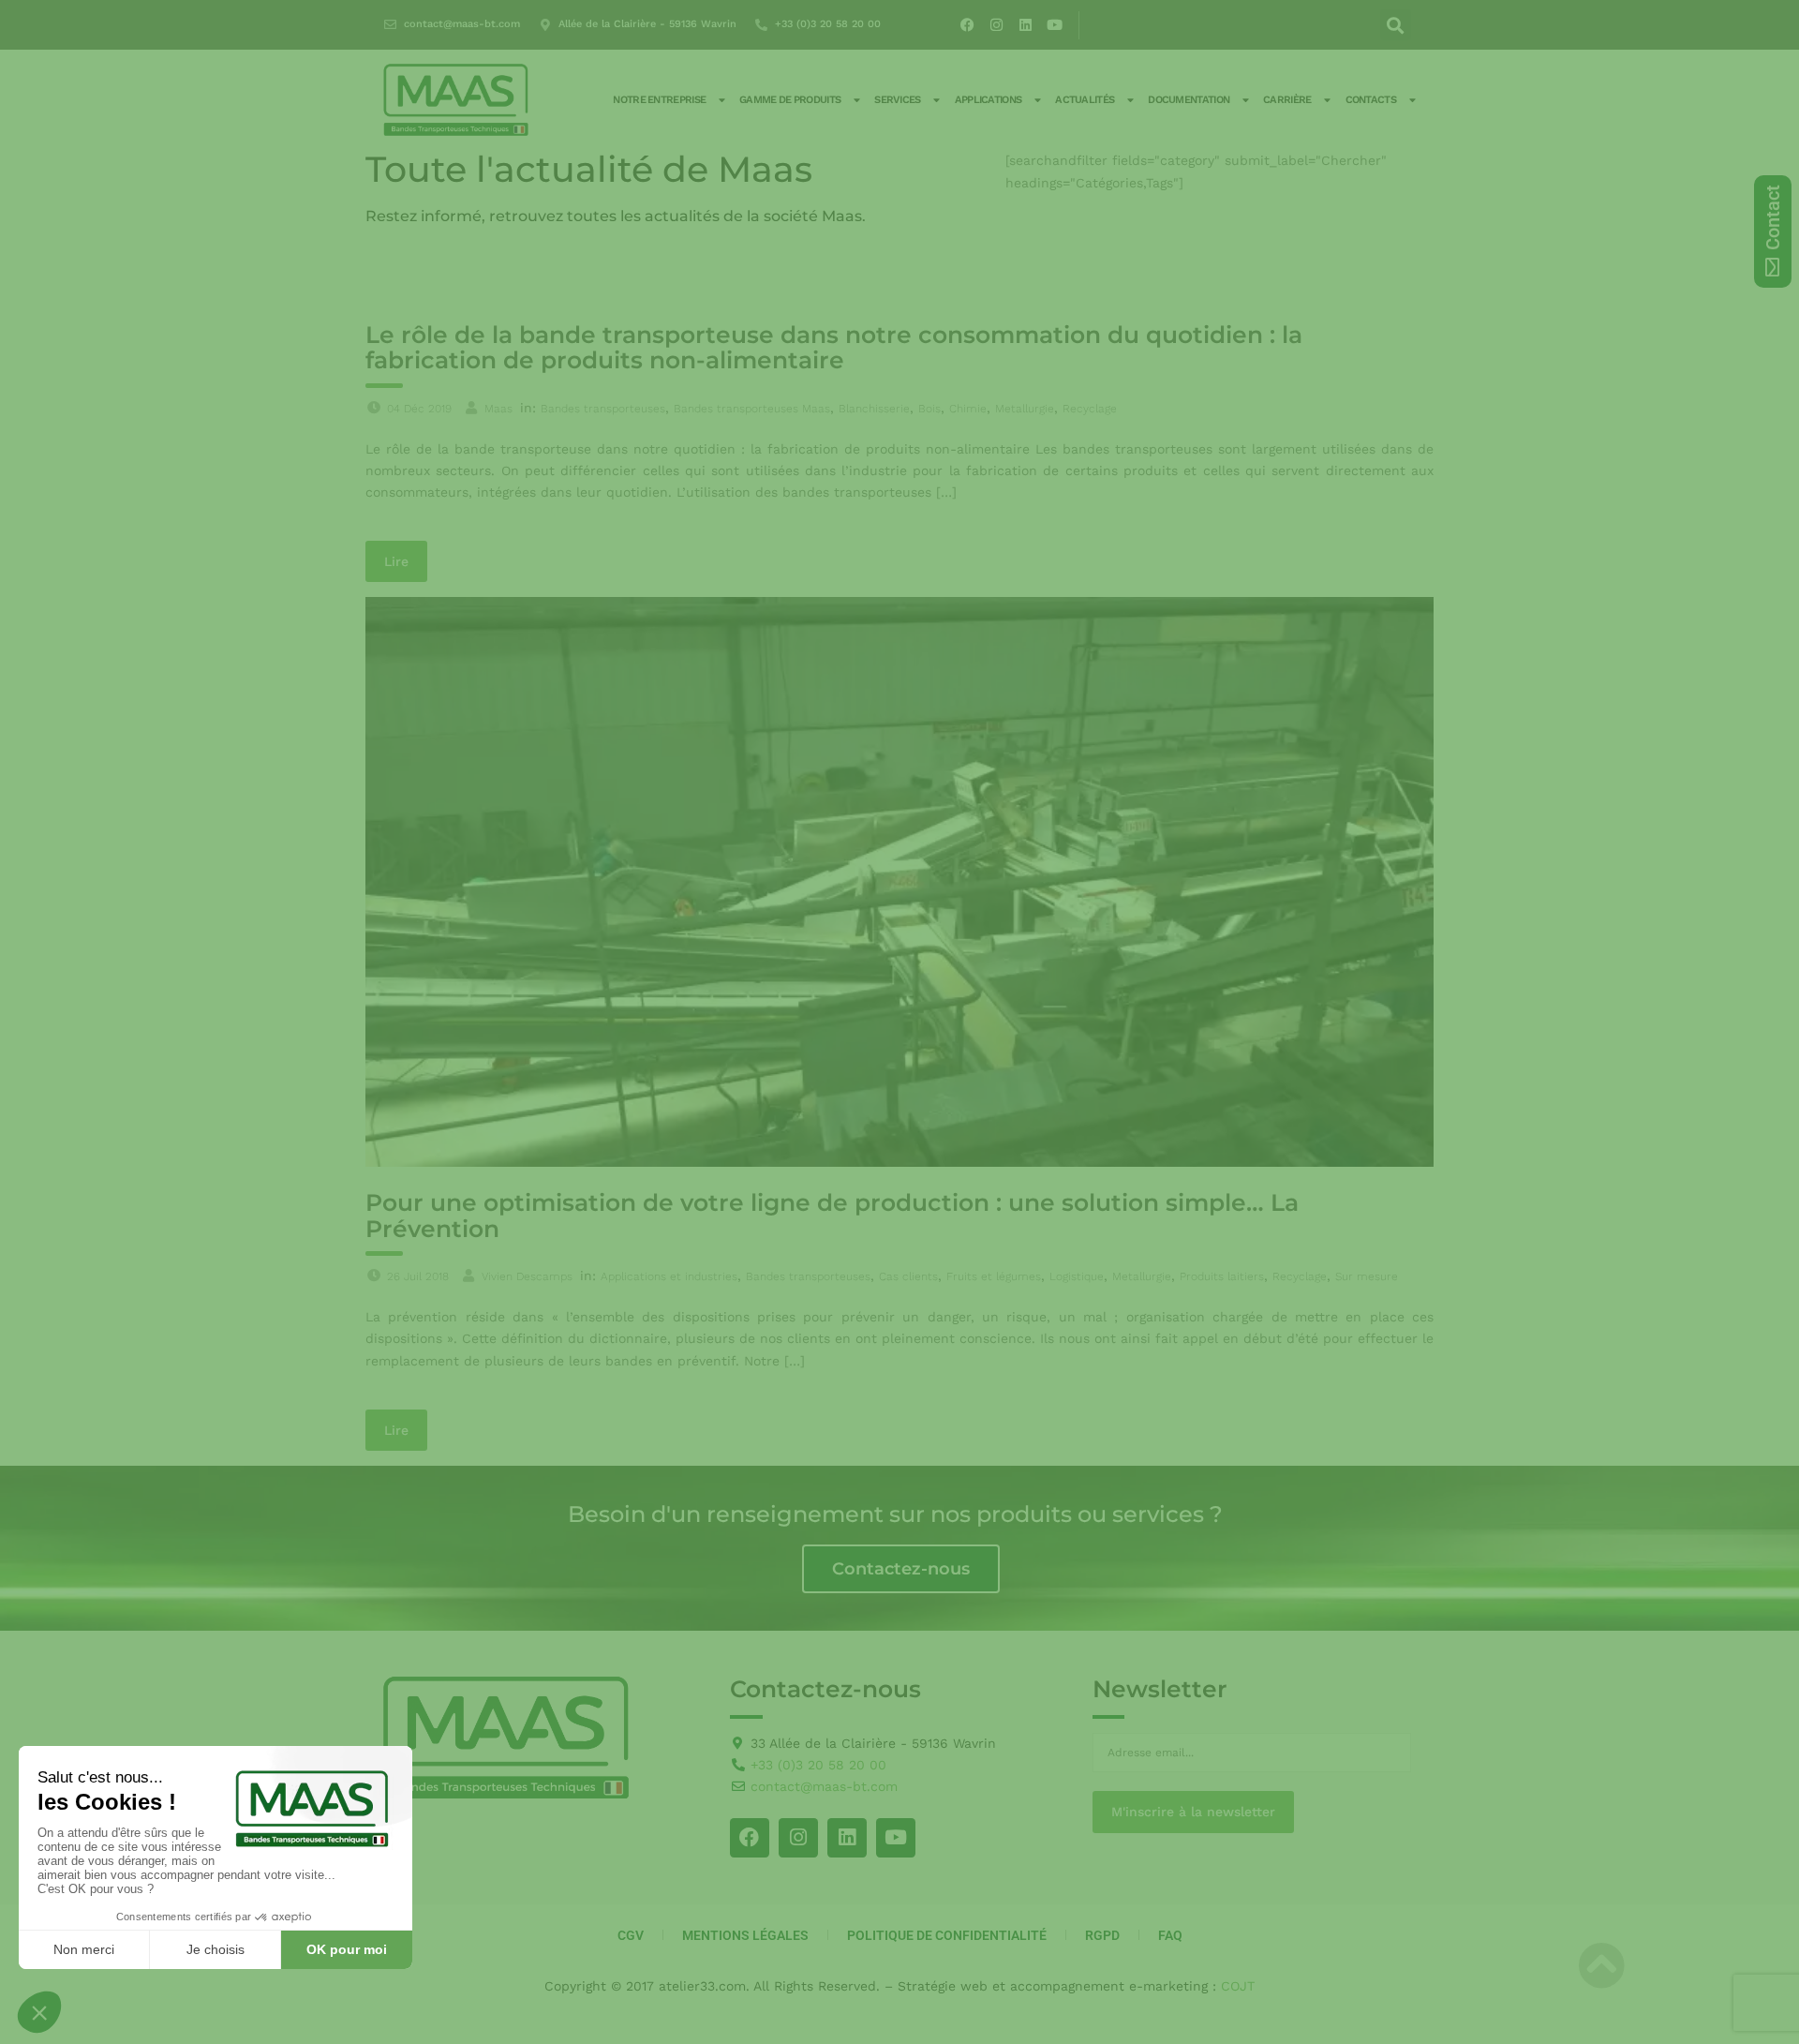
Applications (989, 100)
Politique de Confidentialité (947, 1935)
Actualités (1085, 100)
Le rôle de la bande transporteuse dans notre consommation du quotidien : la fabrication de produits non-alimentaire (834, 348)
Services (897, 100)
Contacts (1371, 100)
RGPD (1102, 1935)
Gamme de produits (790, 100)
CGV (631, 1935)
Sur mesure (1367, 1276)
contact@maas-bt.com (462, 24)
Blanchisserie (874, 409)
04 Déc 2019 (419, 409)
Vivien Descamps (527, 1276)
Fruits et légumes (994, 1276)
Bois (929, 409)
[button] (1396, 25)
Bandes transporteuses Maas (752, 409)
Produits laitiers (1222, 1276)
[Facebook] (968, 25)
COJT (1238, 1986)
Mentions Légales (745, 1935)
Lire (396, 561)
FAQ (1170, 1935)
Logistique (1077, 1276)
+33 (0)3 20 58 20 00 (828, 24)
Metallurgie (1025, 409)
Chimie (968, 409)
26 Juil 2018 (418, 1276)
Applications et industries (669, 1276)
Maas (498, 409)
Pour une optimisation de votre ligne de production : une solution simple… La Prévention (832, 1216)
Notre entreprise (659, 100)
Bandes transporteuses (603, 409)
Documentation (1189, 100)
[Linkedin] (1026, 25)
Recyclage (1090, 409)
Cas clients (908, 1276)
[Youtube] (1055, 25)
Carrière (1287, 100)
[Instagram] (997, 25)
